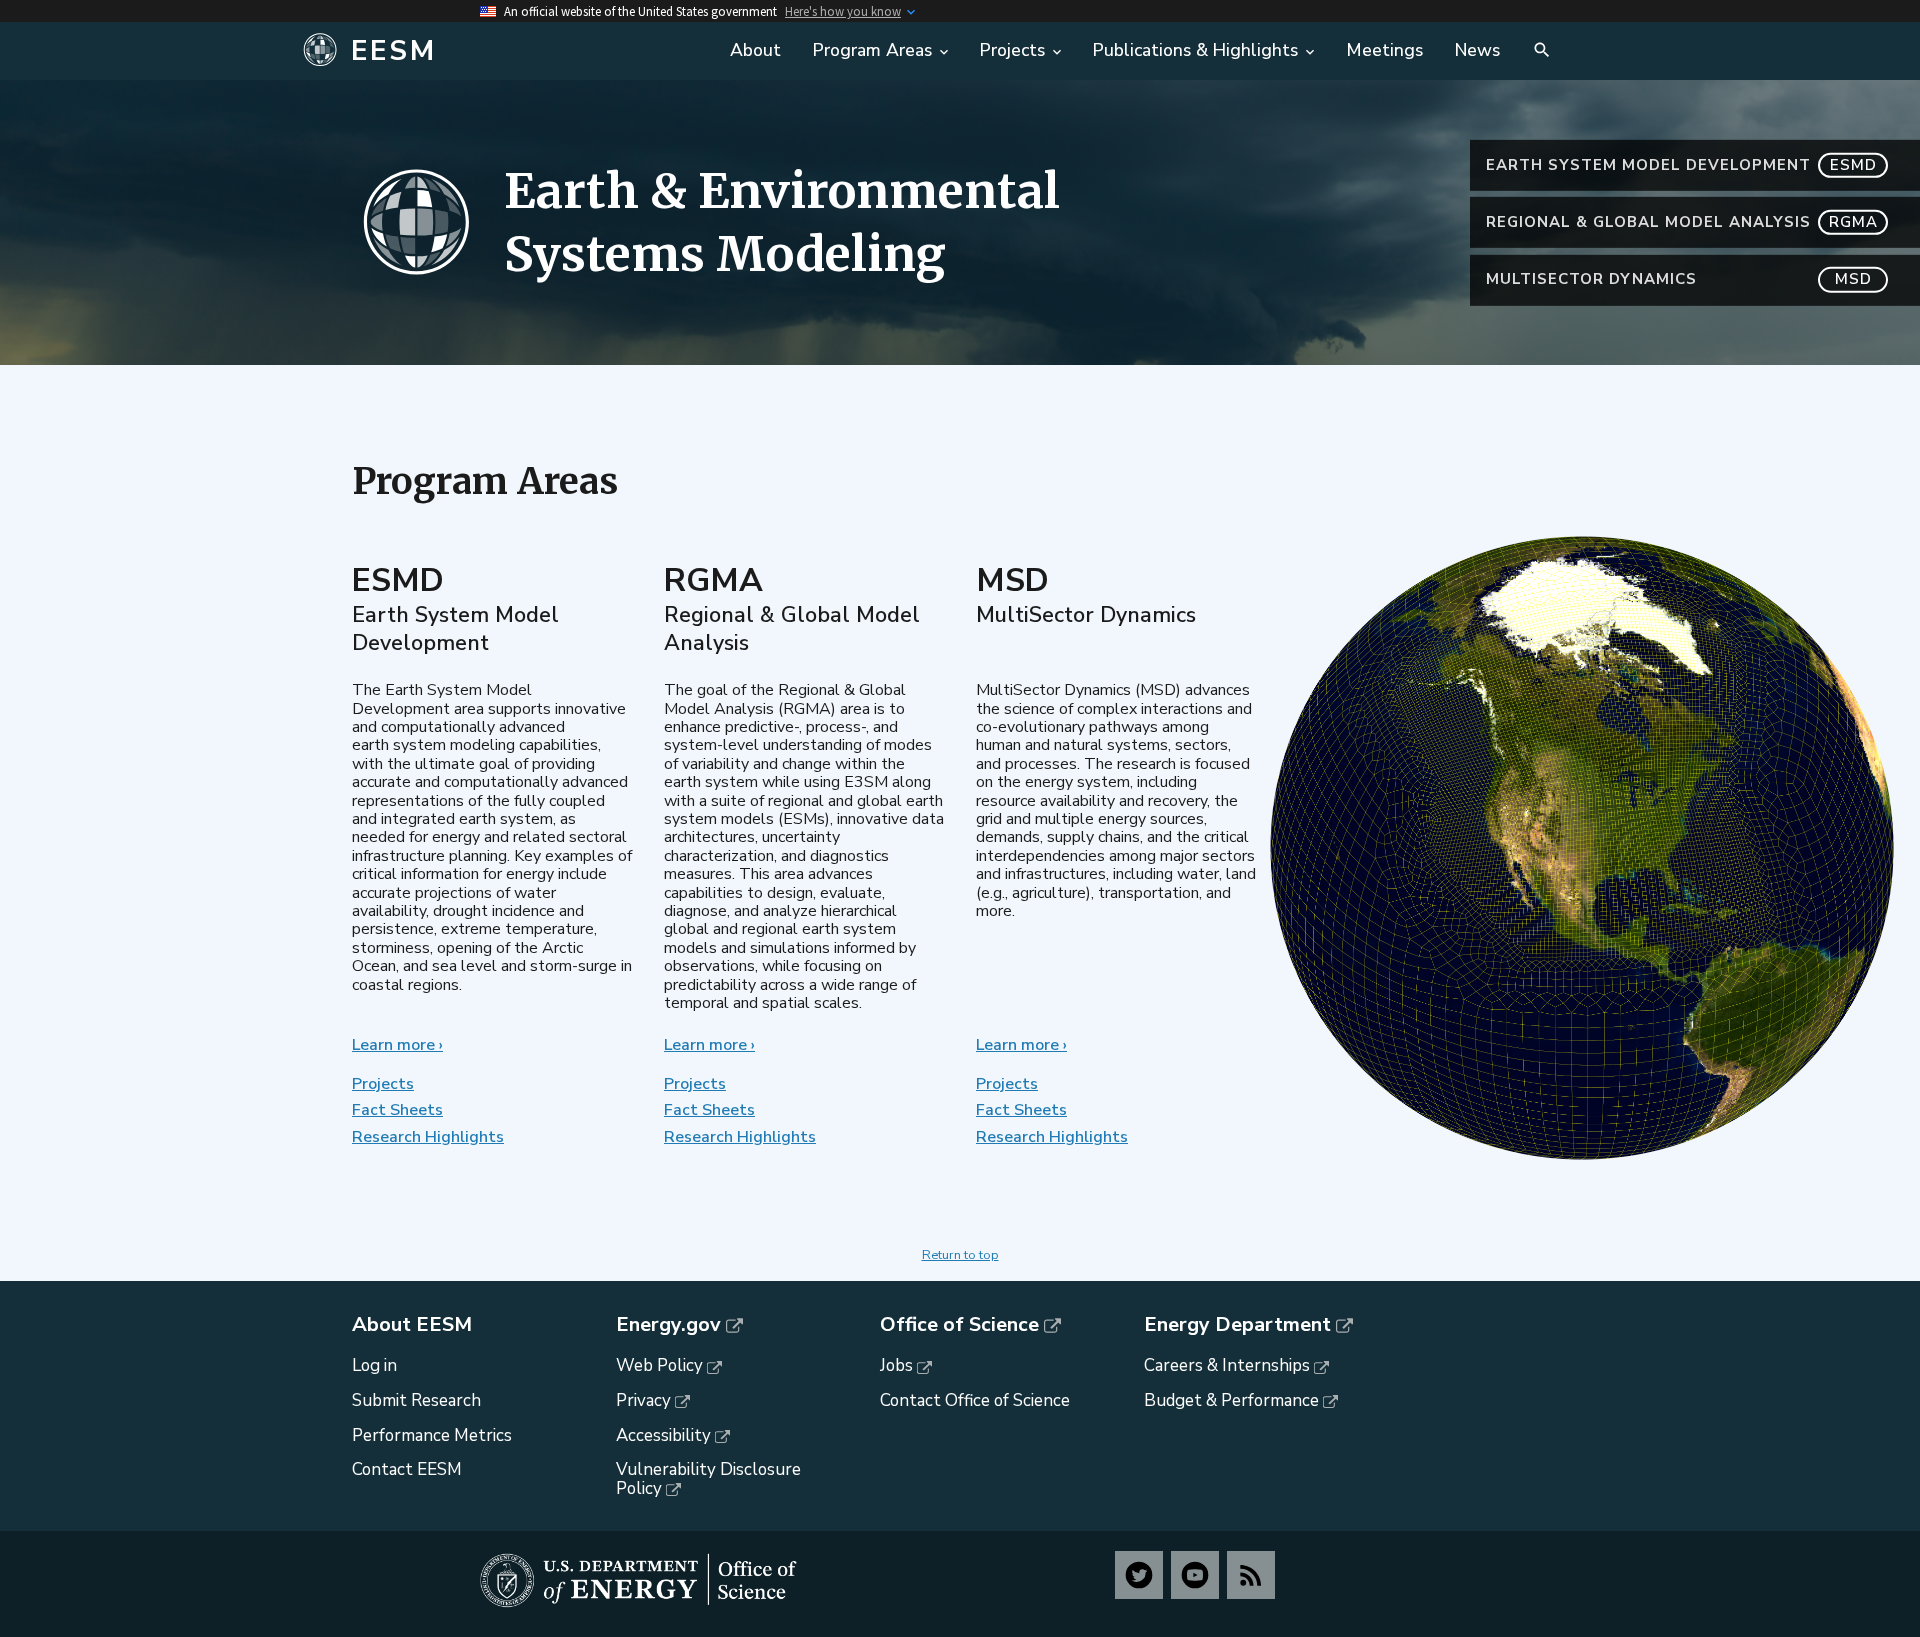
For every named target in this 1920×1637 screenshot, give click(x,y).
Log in (374, 1365)
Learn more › (397, 1045)
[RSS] (1251, 1575)
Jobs (896, 1365)
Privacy (643, 1400)
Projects (383, 1084)
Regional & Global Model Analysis (1682, 222)
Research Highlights (428, 1137)
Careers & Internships (1227, 1365)
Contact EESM (407, 1469)
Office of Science (959, 1325)
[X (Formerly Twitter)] (1139, 1575)
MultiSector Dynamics (1679, 279)
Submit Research (416, 1400)
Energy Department (1237, 1325)
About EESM (412, 1325)
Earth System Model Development (1681, 165)
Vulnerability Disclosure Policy (708, 1479)
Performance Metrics (432, 1435)
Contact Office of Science (975, 1400)
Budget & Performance (1231, 1400)
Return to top (960, 1255)
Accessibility (663, 1435)
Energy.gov (668, 1325)
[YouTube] (1195, 1575)
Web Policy (659, 1365)
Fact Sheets (397, 1110)
